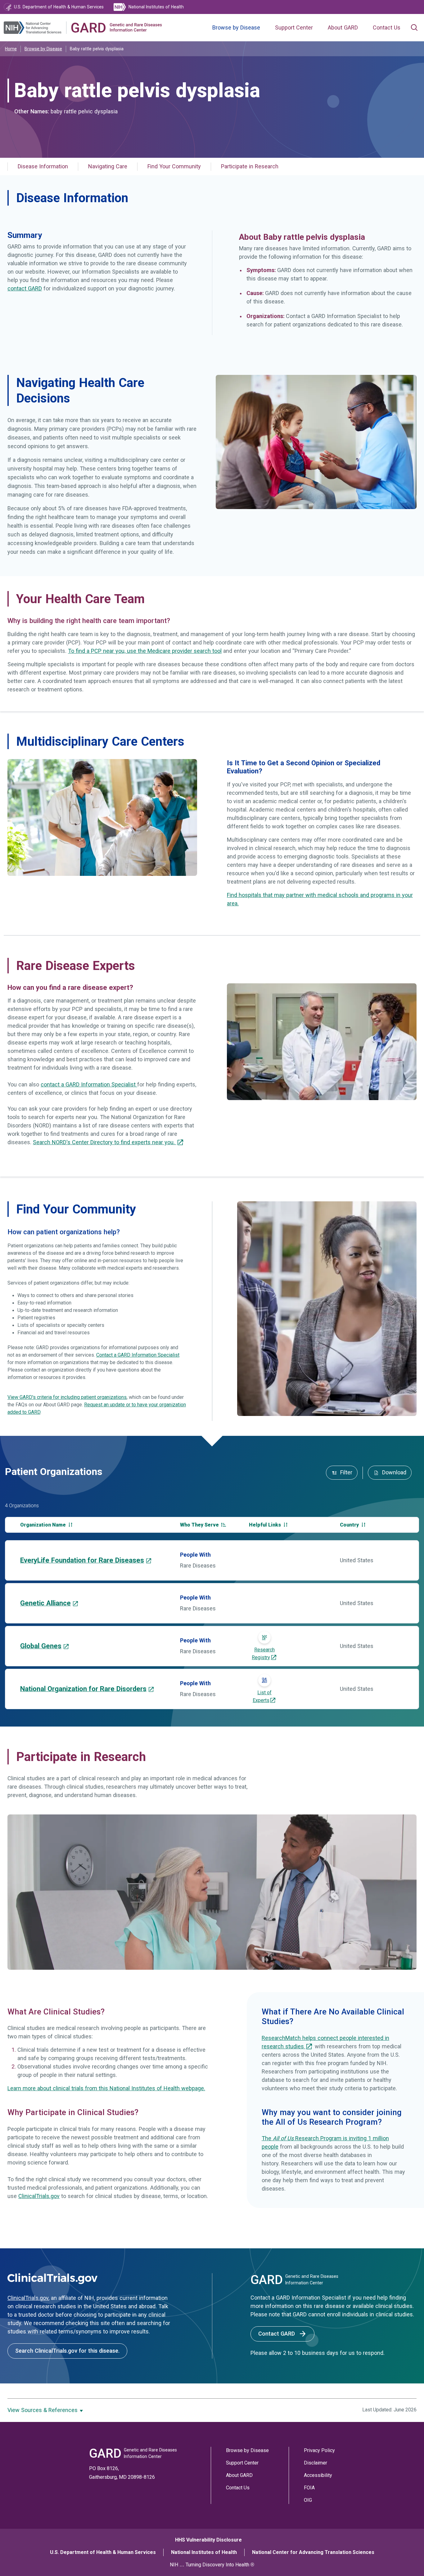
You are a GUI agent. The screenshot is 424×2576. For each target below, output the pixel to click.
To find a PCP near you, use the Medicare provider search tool (145, 651)
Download (393, 1472)
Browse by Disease (236, 28)
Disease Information (43, 166)
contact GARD (25, 289)
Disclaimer (316, 2463)
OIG (308, 2500)
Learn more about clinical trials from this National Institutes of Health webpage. (106, 2088)
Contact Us (387, 28)
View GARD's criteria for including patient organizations (67, 1397)
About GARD (343, 28)
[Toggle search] (414, 28)
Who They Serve (200, 1525)
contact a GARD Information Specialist (89, 1085)
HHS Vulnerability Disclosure (208, 2540)
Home (11, 49)
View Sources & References (43, 2410)
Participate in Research (250, 166)
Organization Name (44, 1525)
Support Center (294, 28)
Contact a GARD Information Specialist (138, 1355)
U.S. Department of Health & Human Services (103, 2552)
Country (350, 1525)
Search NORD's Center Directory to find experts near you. (105, 1142)
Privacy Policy (319, 2450)
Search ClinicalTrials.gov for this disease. (67, 2351)
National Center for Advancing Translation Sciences (313, 2552)
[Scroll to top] (408, 2560)
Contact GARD (277, 2334)
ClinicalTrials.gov (39, 2196)
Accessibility (318, 2475)
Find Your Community (174, 166)
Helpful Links (266, 1525)
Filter (345, 1472)
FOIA (309, 2488)
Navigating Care (108, 166)
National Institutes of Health (204, 2552)
